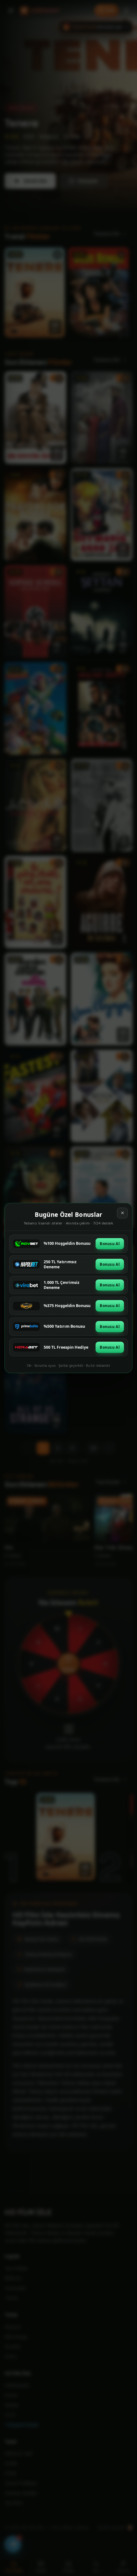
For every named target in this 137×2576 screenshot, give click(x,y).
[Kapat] (122, 1213)
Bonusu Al (110, 1244)
